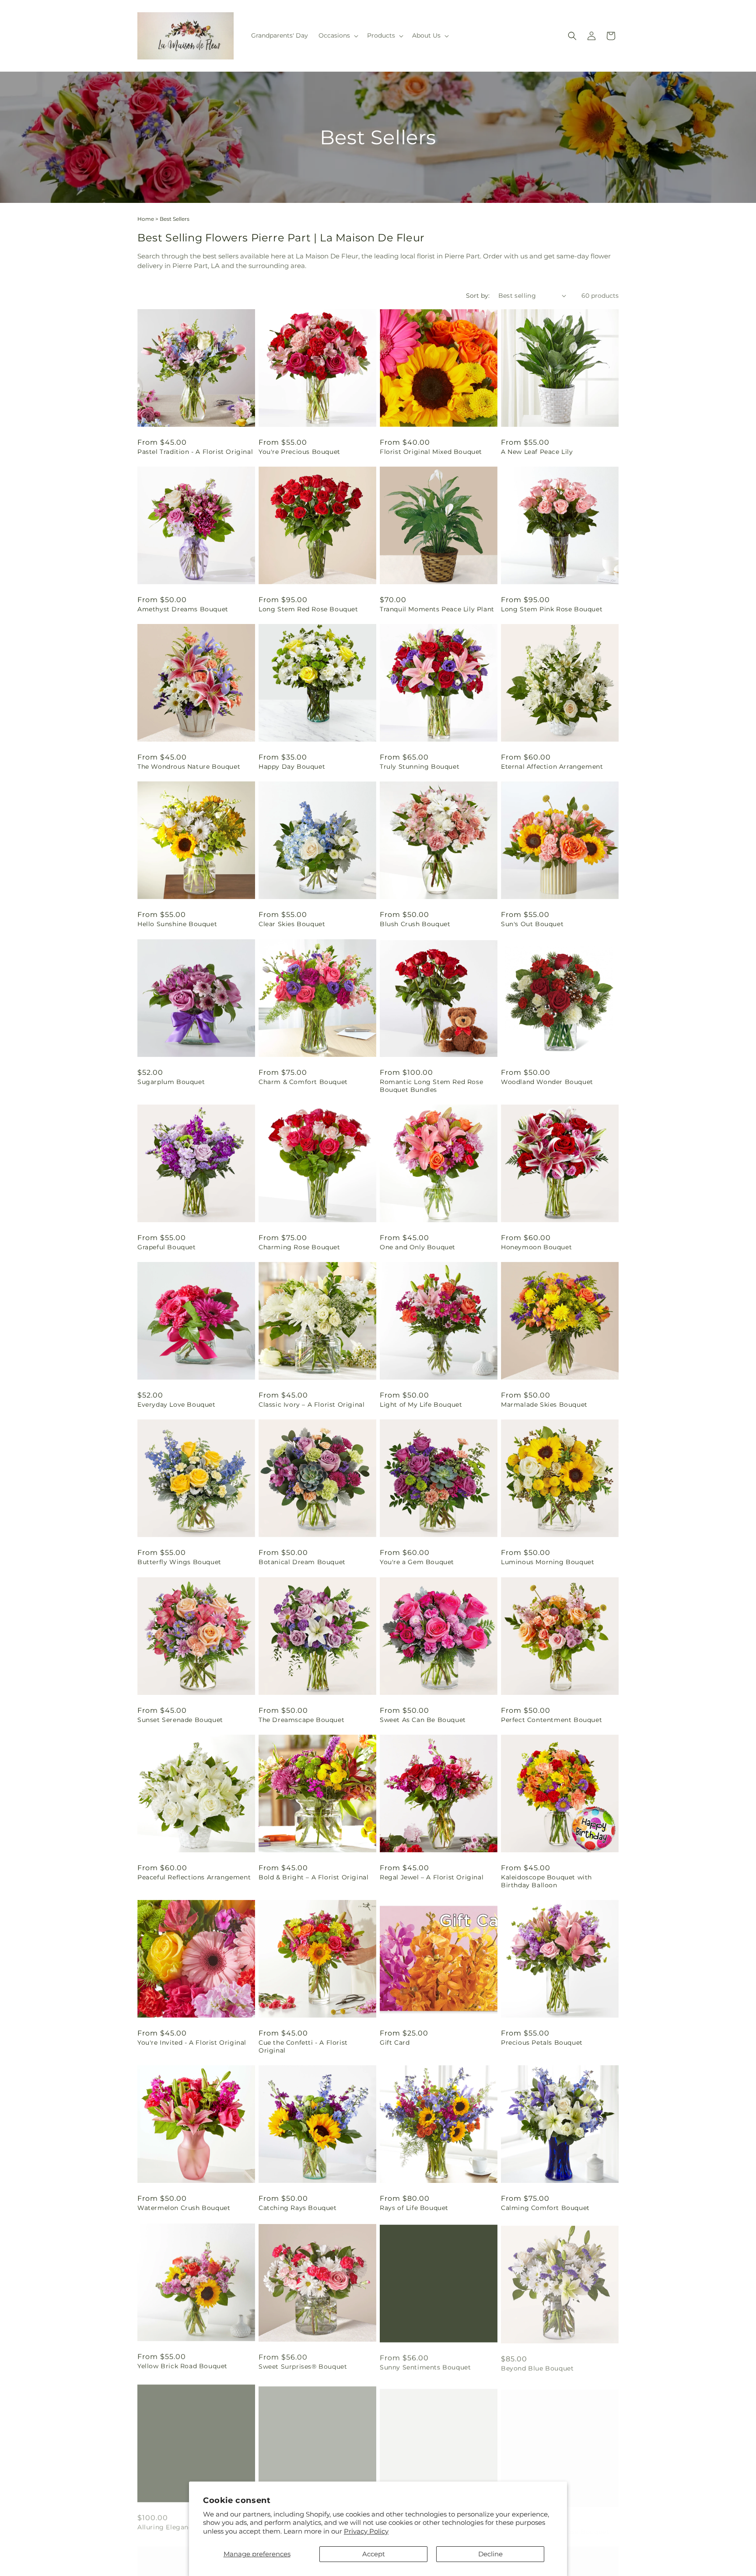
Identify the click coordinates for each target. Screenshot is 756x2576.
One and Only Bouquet (418, 1247)
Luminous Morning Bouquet (548, 1562)
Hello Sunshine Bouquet (177, 924)
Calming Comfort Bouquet (545, 2208)
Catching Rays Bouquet (298, 2208)
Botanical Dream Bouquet (302, 1562)
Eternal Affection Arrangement (552, 767)
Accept (374, 2554)
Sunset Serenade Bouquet (180, 1720)
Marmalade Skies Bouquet (544, 1405)
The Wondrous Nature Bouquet (189, 767)
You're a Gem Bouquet (417, 1562)
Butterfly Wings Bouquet (179, 1562)
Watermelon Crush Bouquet (184, 2208)
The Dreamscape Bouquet (301, 1720)
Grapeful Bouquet (167, 1247)
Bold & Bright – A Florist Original (313, 1877)
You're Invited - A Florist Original (192, 2043)
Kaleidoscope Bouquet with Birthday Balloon (546, 1881)
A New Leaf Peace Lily (537, 452)
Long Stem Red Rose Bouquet (308, 609)
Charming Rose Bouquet (299, 1247)
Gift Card (395, 2043)
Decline (490, 2554)
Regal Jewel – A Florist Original (432, 1877)
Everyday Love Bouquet (177, 1405)
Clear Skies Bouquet (292, 924)
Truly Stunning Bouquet (420, 767)
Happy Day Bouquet (292, 767)
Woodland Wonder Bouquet (547, 1082)
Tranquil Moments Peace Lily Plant (437, 609)
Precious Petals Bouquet (542, 2043)
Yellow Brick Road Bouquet (182, 2366)
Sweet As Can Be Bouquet (423, 1720)
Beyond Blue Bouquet (537, 2366)
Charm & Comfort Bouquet (303, 1082)
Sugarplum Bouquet (171, 1082)
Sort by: (478, 296)
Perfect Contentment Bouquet (551, 1720)
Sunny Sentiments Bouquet (425, 2366)
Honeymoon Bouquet (536, 1247)
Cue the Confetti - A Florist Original (303, 2046)
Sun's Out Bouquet (532, 924)
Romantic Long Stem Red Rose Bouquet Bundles (431, 1086)
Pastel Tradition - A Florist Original (195, 452)
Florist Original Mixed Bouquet (431, 452)
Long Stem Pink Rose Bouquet (552, 609)
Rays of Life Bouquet (414, 2208)
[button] (338, 35)
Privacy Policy (366, 2531)
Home (146, 219)
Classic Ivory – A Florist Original (311, 1405)
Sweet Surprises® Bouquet (303, 2366)
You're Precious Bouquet (299, 452)
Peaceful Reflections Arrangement (194, 1877)
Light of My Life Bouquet (421, 1405)
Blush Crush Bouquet (415, 924)
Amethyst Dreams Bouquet (183, 609)
